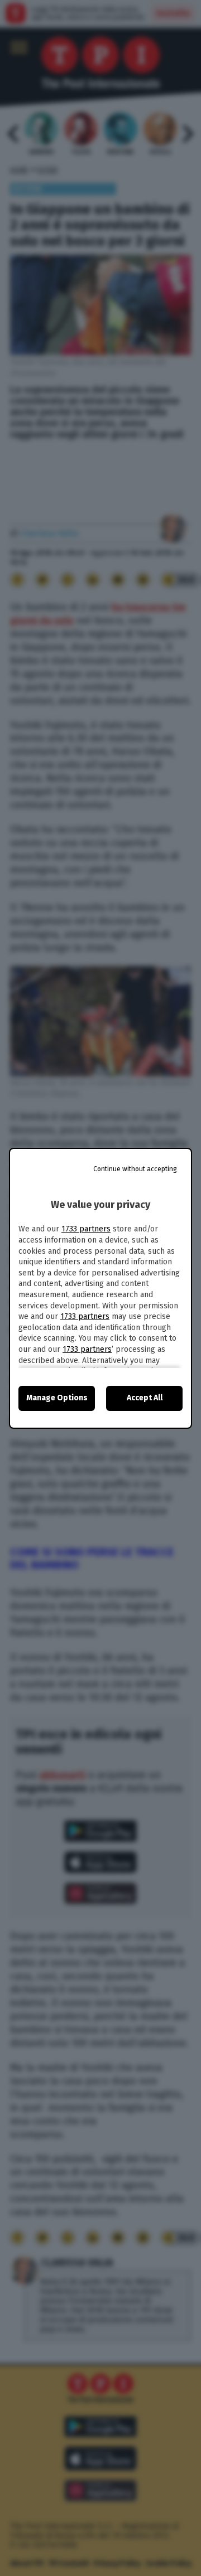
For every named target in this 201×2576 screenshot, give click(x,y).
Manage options (57, 1398)
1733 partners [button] (86, 1229)
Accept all (145, 1398)
